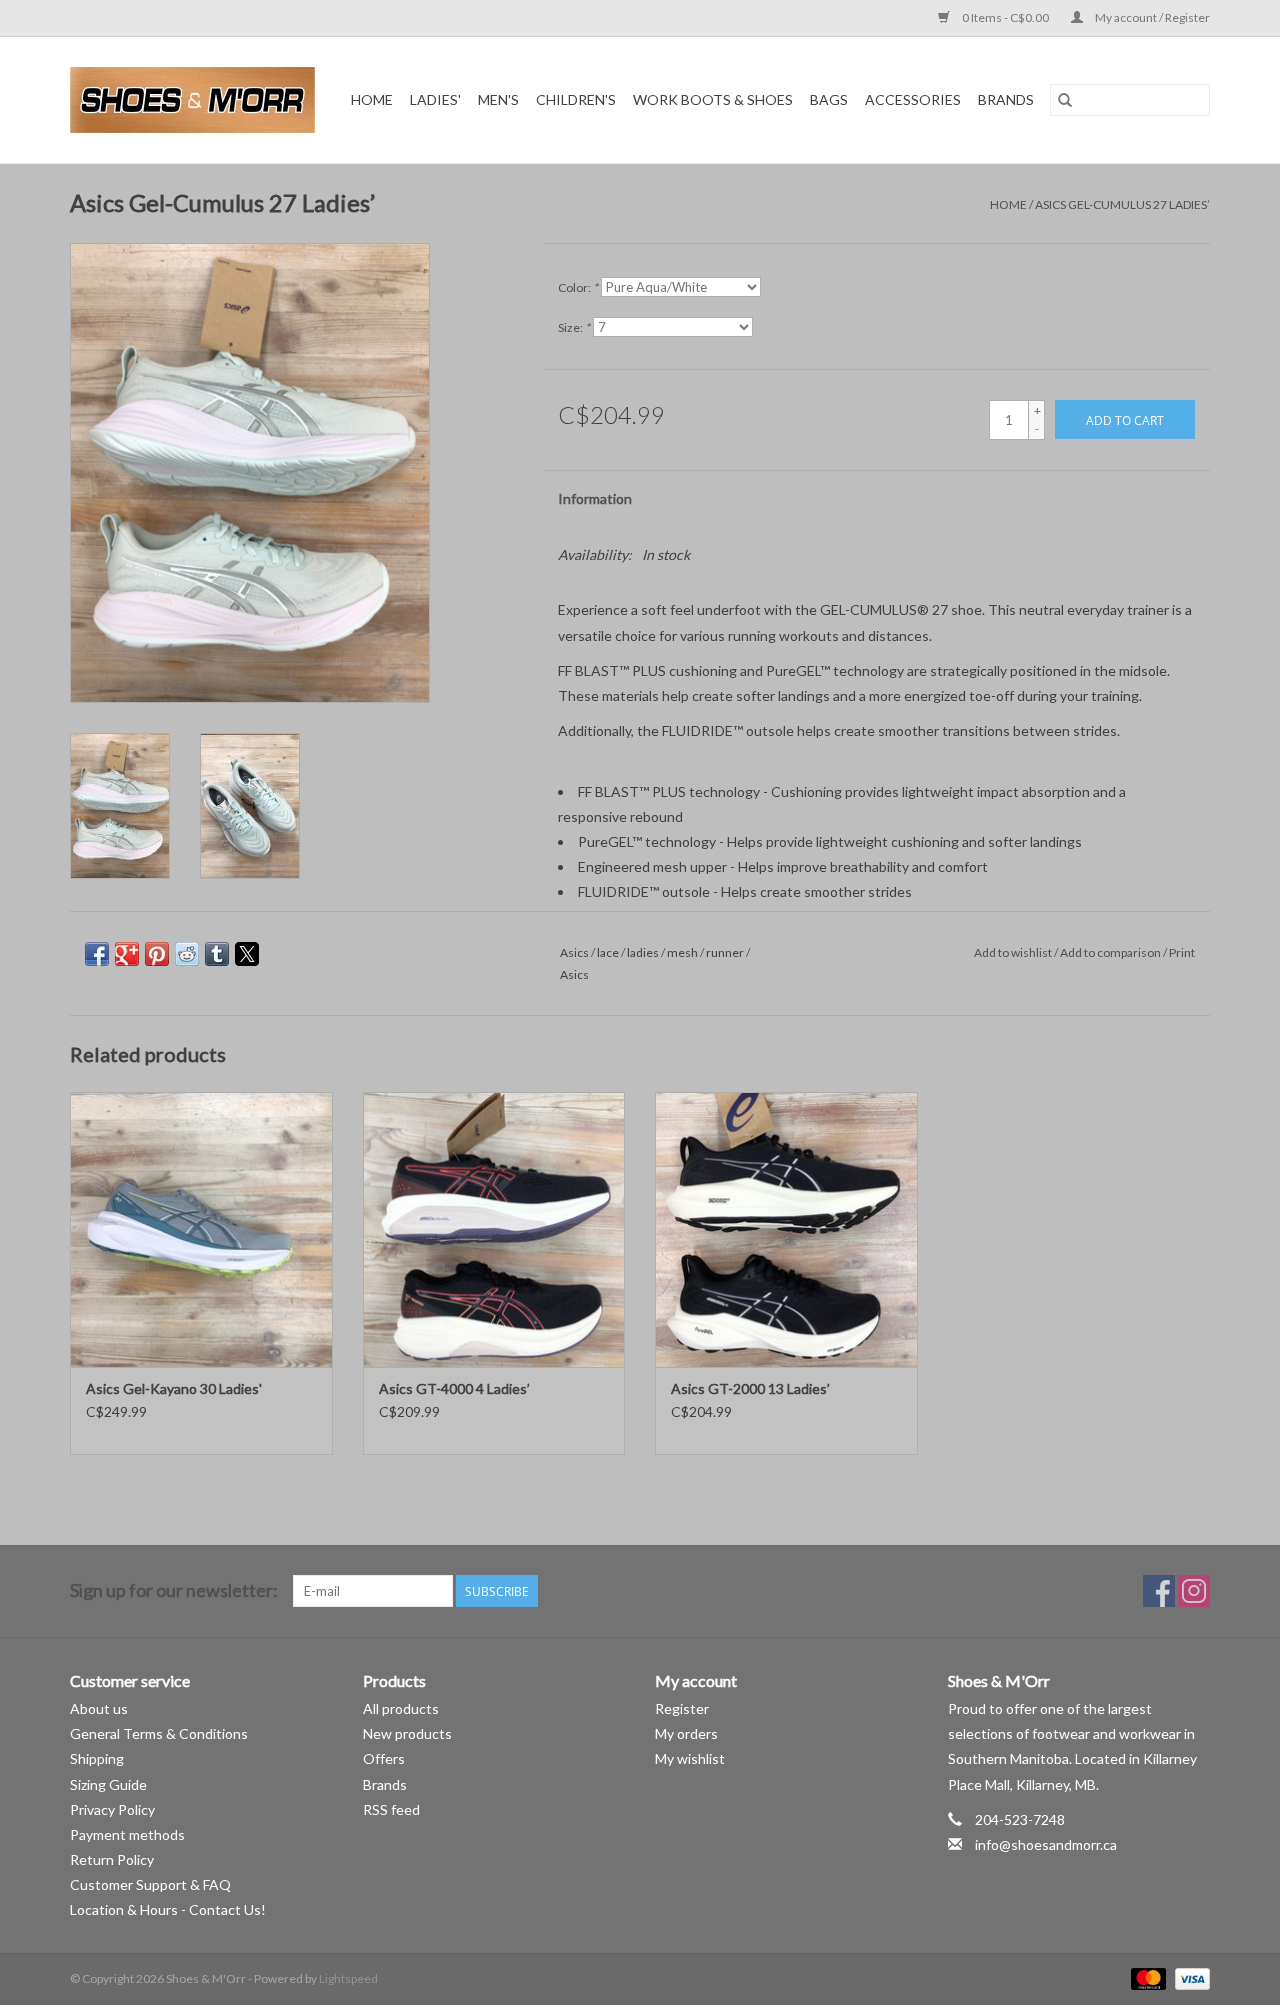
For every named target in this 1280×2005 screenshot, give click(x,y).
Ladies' (435, 99)
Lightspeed (348, 1978)
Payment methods (127, 1834)
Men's (498, 99)
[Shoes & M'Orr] (196, 100)
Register (682, 1708)
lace (608, 952)
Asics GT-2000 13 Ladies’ (750, 1388)
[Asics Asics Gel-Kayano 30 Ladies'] (201, 1229)
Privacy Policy (112, 1809)
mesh (682, 952)
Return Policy (112, 1859)
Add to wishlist (1014, 952)
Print (1182, 952)
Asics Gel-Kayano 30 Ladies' (174, 1388)
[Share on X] (247, 954)
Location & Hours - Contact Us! (168, 1909)
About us (99, 1708)
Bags (829, 99)
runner (725, 952)
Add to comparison (1111, 952)
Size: (574, 327)
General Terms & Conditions (159, 1733)
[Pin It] (157, 954)
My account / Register (1151, 17)
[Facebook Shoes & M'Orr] (1159, 1591)
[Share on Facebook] (97, 954)
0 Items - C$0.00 (1005, 17)
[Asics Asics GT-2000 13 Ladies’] (786, 1229)
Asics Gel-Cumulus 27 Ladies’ (1122, 204)
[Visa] (1189, 1977)
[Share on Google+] (127, 954)
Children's (576, 99)
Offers (384, 1758)
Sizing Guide (108, 1784)
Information (595, 498)
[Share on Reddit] (187, 954)
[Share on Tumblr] (217, 954)
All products (401, 1708)
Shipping (97, 1758)
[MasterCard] (1146, 1977)
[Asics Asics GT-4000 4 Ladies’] (494, 1229)
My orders (686, 1733)
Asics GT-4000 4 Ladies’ (454, 1388)
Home (372, 99)
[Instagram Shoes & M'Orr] (1194, 1591)
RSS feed (391, 1809)
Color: (578, 287)
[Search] (1065, 100)
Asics (574, 952)
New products (407, 1733)
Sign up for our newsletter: (174, 1590)
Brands (1006, 99)
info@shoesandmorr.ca (1046, 1844)
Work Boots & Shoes (713, 99)
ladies (643, 952)
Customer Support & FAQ (150, 1884)
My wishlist (690, 1758)
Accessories (913, 99)
